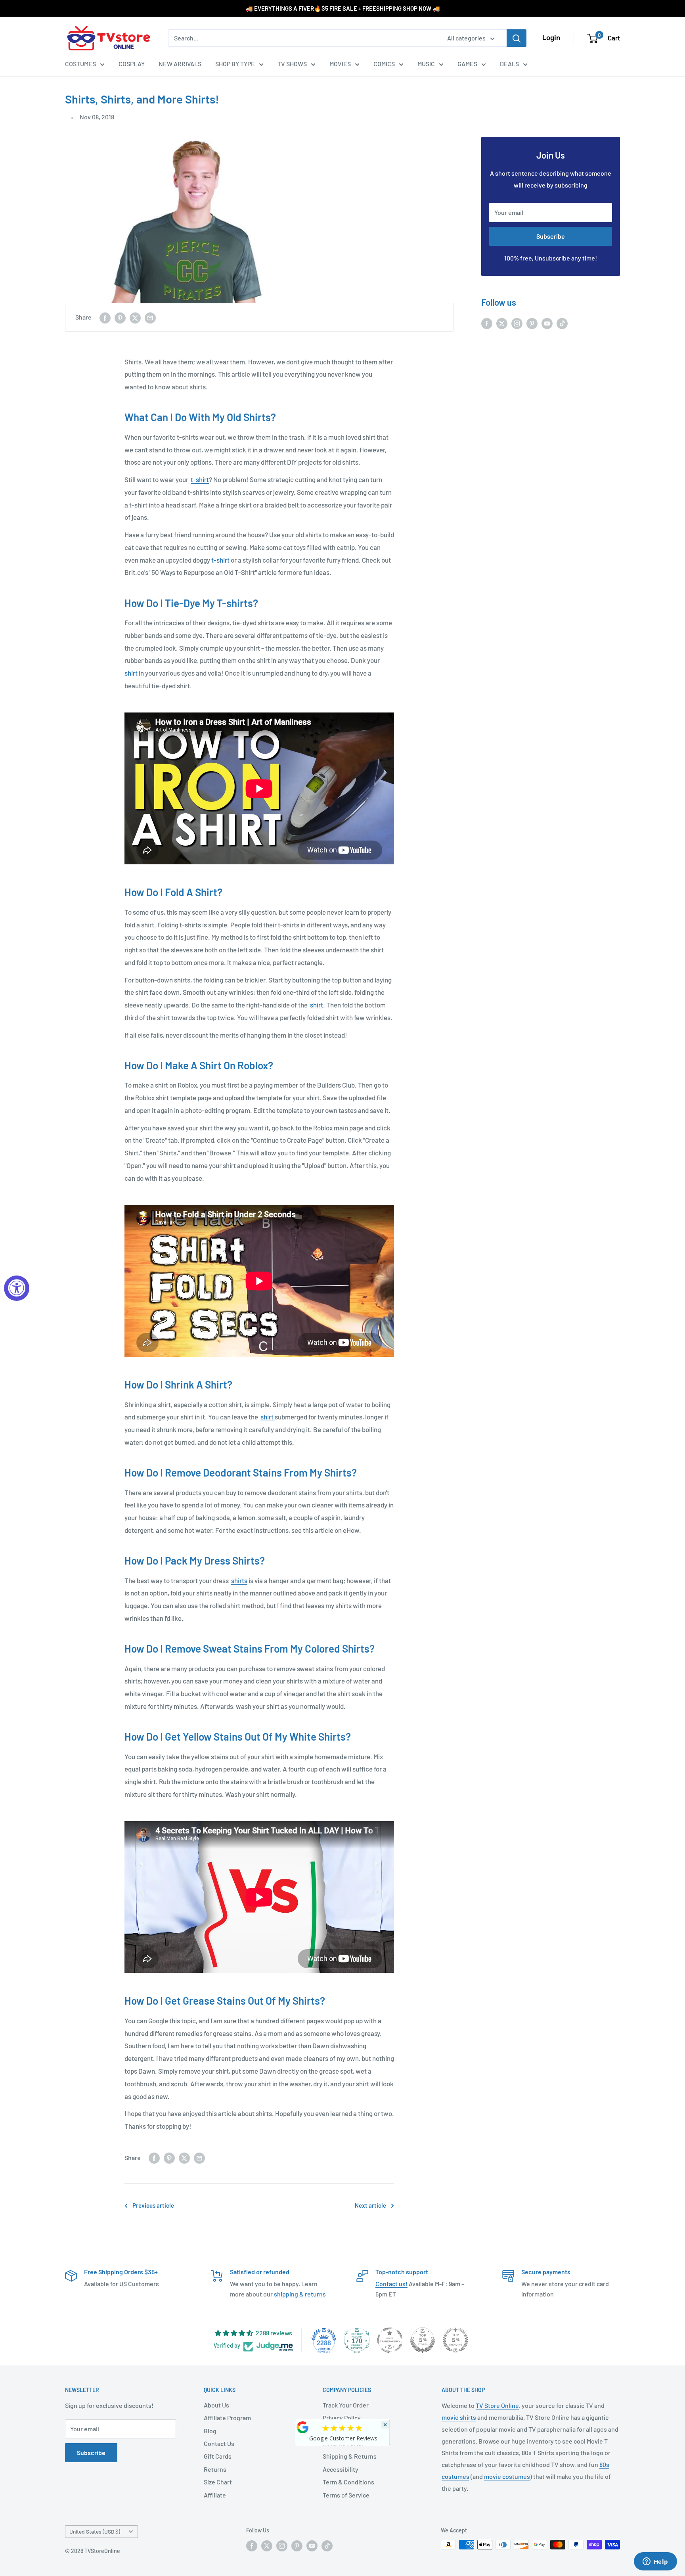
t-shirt (200, 479)
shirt (131, 673)
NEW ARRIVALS (180, 64)
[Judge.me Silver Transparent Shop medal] (390, 2340)
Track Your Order (346, 2405)
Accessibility (341, 2469)
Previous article (153, 2205)
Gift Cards (218, 2456)
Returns (215, 2469)
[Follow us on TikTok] (562, 323)
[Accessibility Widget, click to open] (17, 1288)
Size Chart (218, 2482)
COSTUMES (80, 64)
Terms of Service (346, 2495)
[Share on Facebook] (105, 317)
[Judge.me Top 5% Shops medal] (423, 2340)
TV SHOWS (292, 64)
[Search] (517, 38)
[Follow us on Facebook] (487, 323)
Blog (210, 2431)
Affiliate (215, 2495)
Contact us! (391, 2284)
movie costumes (507, 2476)
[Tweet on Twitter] (135, 317)
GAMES (467, 64)
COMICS (384, 64)
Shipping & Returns (350, 2456)
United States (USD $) (95, 2531)
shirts (239, 1580)
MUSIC (426, 64)
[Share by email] (150, 317)
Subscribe (551, 236)
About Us (216, 2405)
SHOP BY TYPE (235, 64)
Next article (370, 2205)
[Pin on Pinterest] (120, 317)
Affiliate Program (227, 2418)
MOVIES (340, 64)
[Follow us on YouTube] (547, 323)
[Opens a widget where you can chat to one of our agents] (655, 2562)
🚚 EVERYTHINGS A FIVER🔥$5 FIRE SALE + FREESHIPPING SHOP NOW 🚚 (343, 8)
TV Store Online (497, 2405)
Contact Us (219, 2443)
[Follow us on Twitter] (502, 323)
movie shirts (459, 2417)
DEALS (509, 64)
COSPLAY (132, 64)
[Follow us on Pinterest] (532, 323)
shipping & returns (300, 2294)
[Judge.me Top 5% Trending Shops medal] (455, 2340)
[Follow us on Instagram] (517, 323)
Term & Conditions (348, 2482)
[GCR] (303, 2427)
